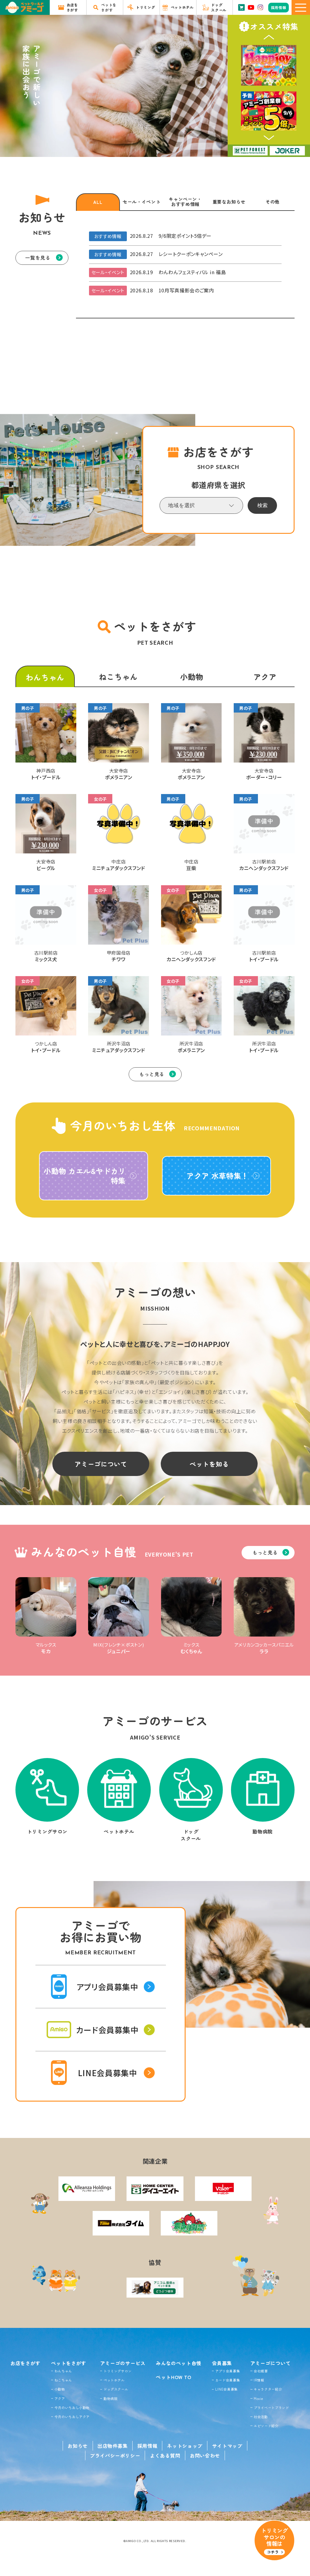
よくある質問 (165, 2455)
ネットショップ (185, 2446)
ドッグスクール (116, 2389)
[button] (269, 37)
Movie (258, 2398)
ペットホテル (114, 2380)
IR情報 (259, 2380)
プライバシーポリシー (115, 2455)
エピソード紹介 (266, 2426)
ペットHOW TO (174, 2377)
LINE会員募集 (226, 2389)
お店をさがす (25, 2363)
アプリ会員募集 (228, 2371)
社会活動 (261, 2417)
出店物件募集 (113, 2446)
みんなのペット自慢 (179, 2363)
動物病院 (111, 2398)
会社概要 (261, 2371)
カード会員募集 (228, 2380)
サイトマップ (227, 2446)
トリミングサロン (118, 2371)
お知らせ (78, 2446)
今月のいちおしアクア (72, 2417)
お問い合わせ (205, 2455)
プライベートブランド (271, 2408)
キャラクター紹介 (268, 2389)
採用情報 (148, 2446)
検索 (262, 505)
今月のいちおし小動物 (72, 2408)
